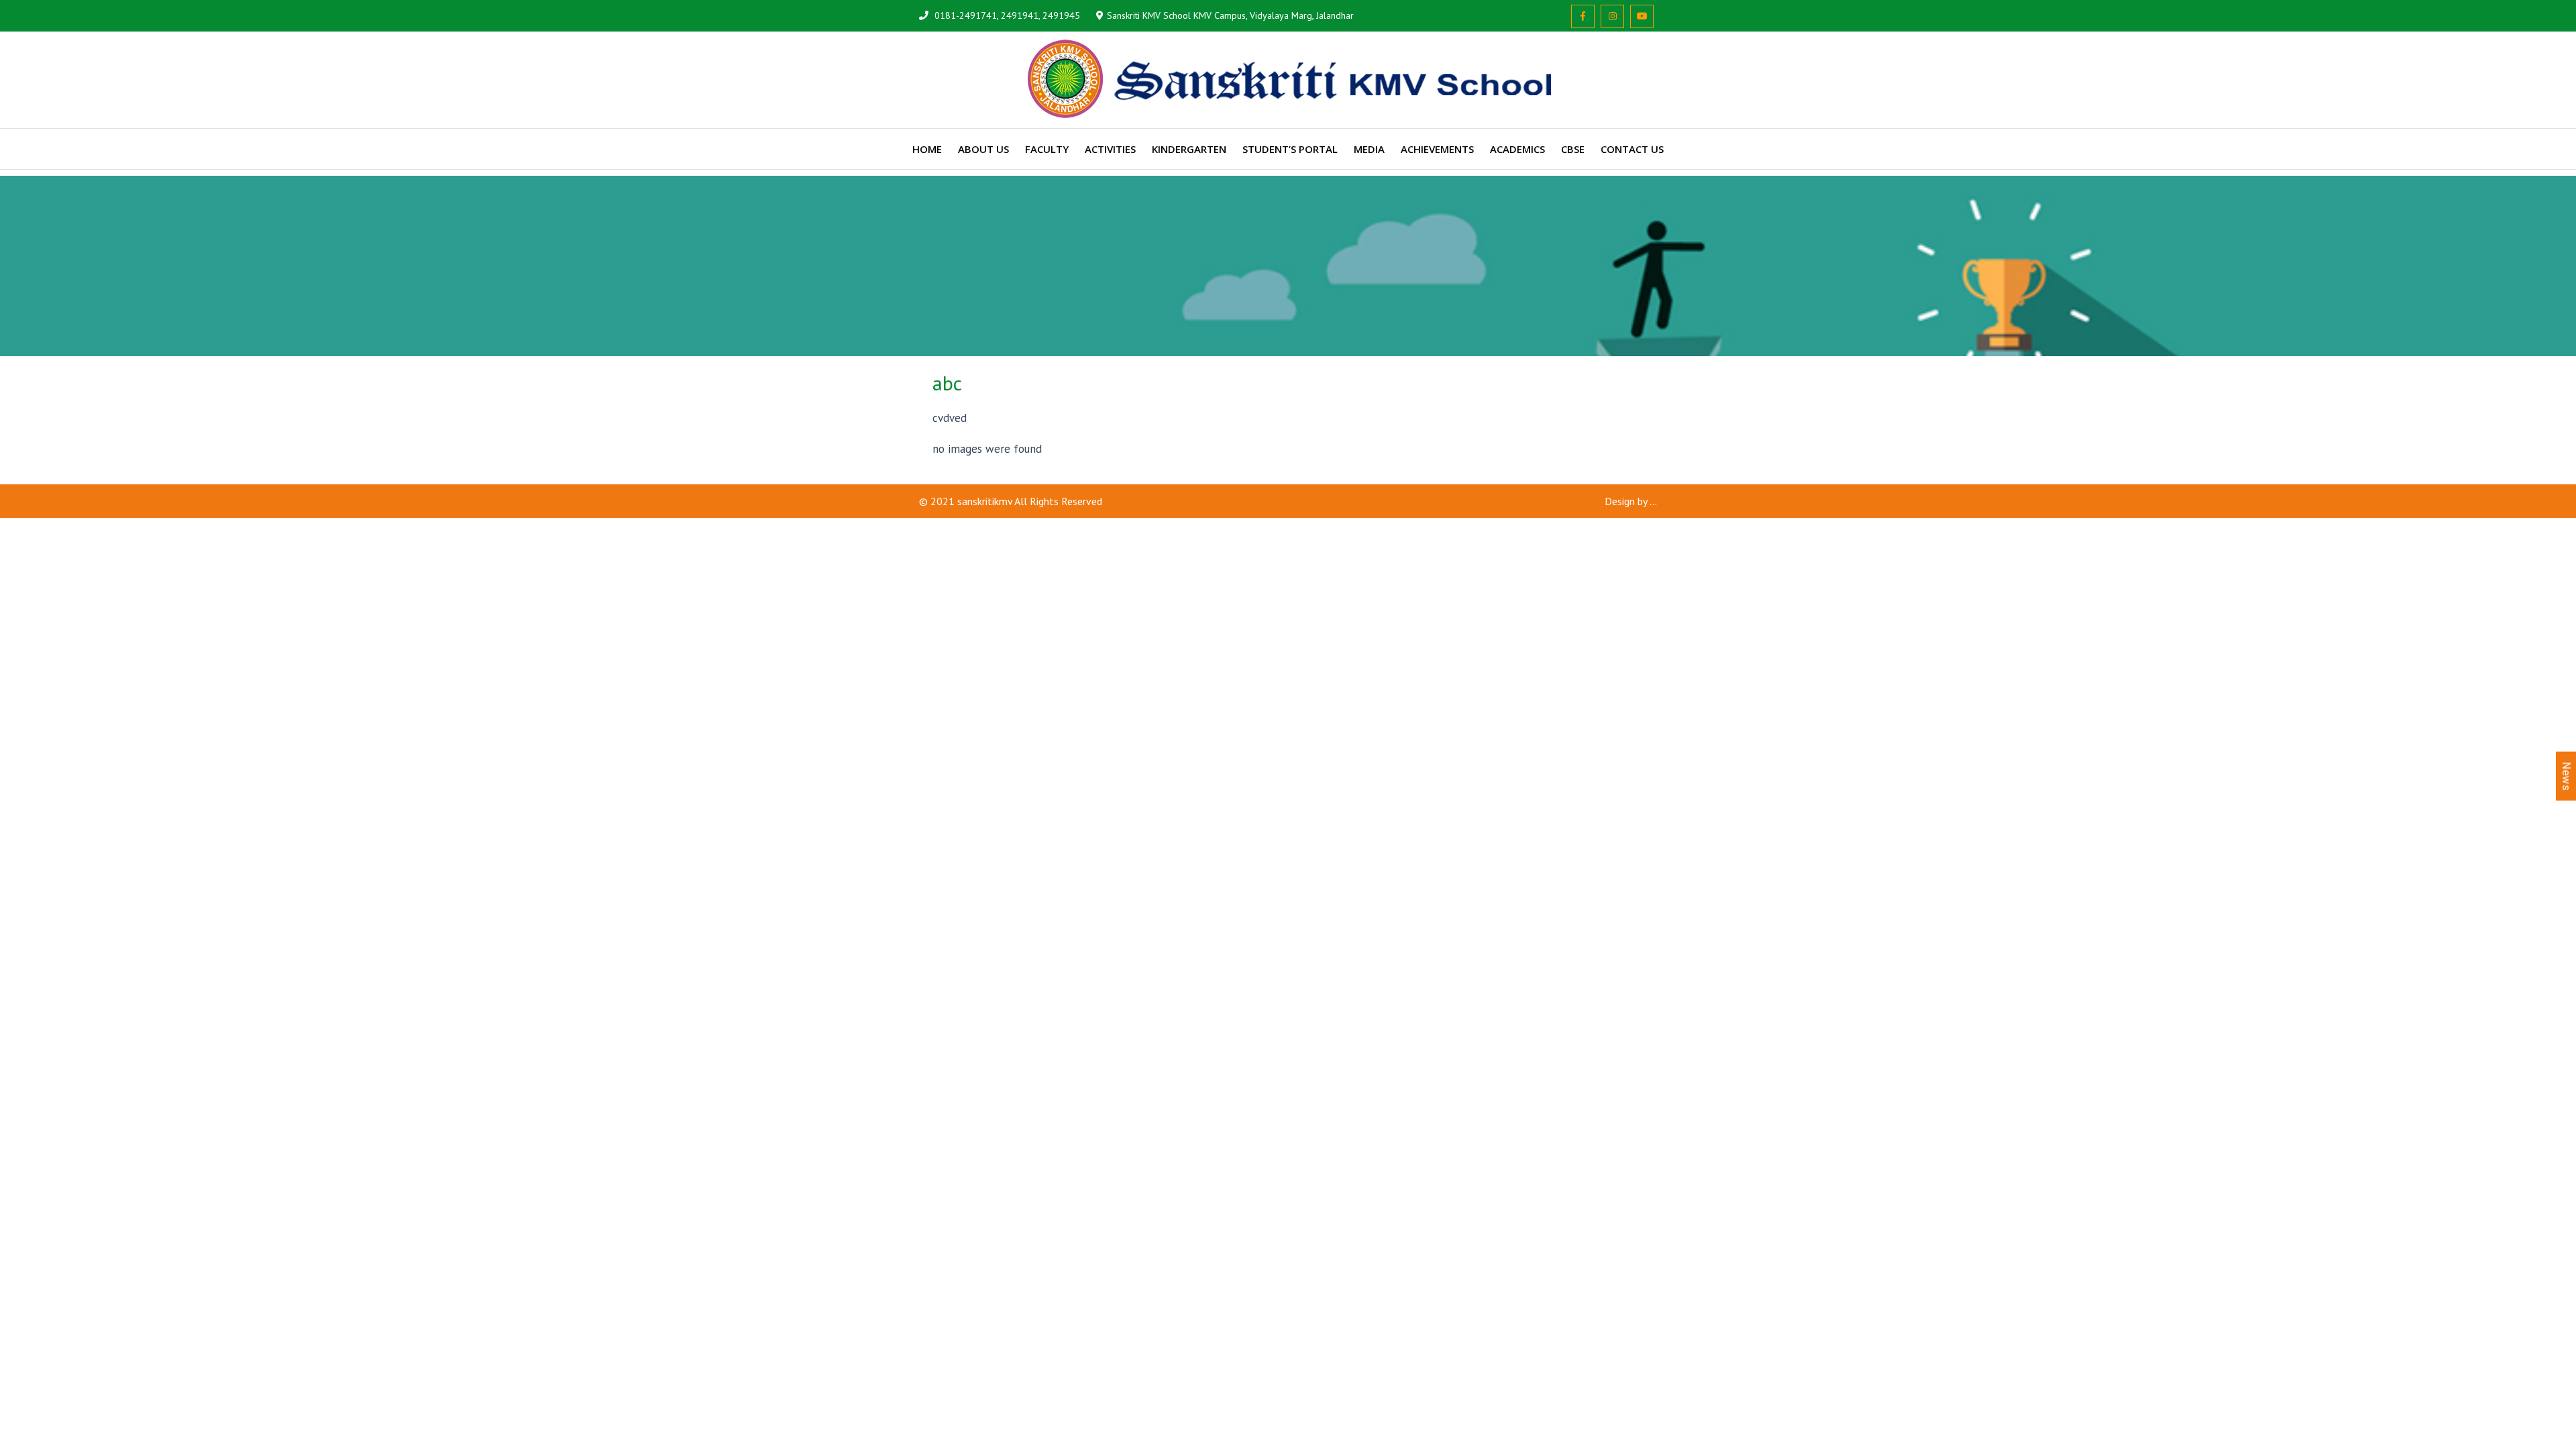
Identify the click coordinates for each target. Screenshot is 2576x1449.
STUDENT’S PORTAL (1290, 149)
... (1653, 501)
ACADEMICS (1517, 149)
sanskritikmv (985, 501)
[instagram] (1612, 16)
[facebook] (1583, 16)
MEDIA (1369, 149)
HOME (927, 149)
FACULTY (1047, 149)
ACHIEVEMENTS (1437, 149)
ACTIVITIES (1110, 149)
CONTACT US (1632, 149)
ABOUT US (983, 149)
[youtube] (1642, 16)
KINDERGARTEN (1189, 149)
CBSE (1573, 149)
